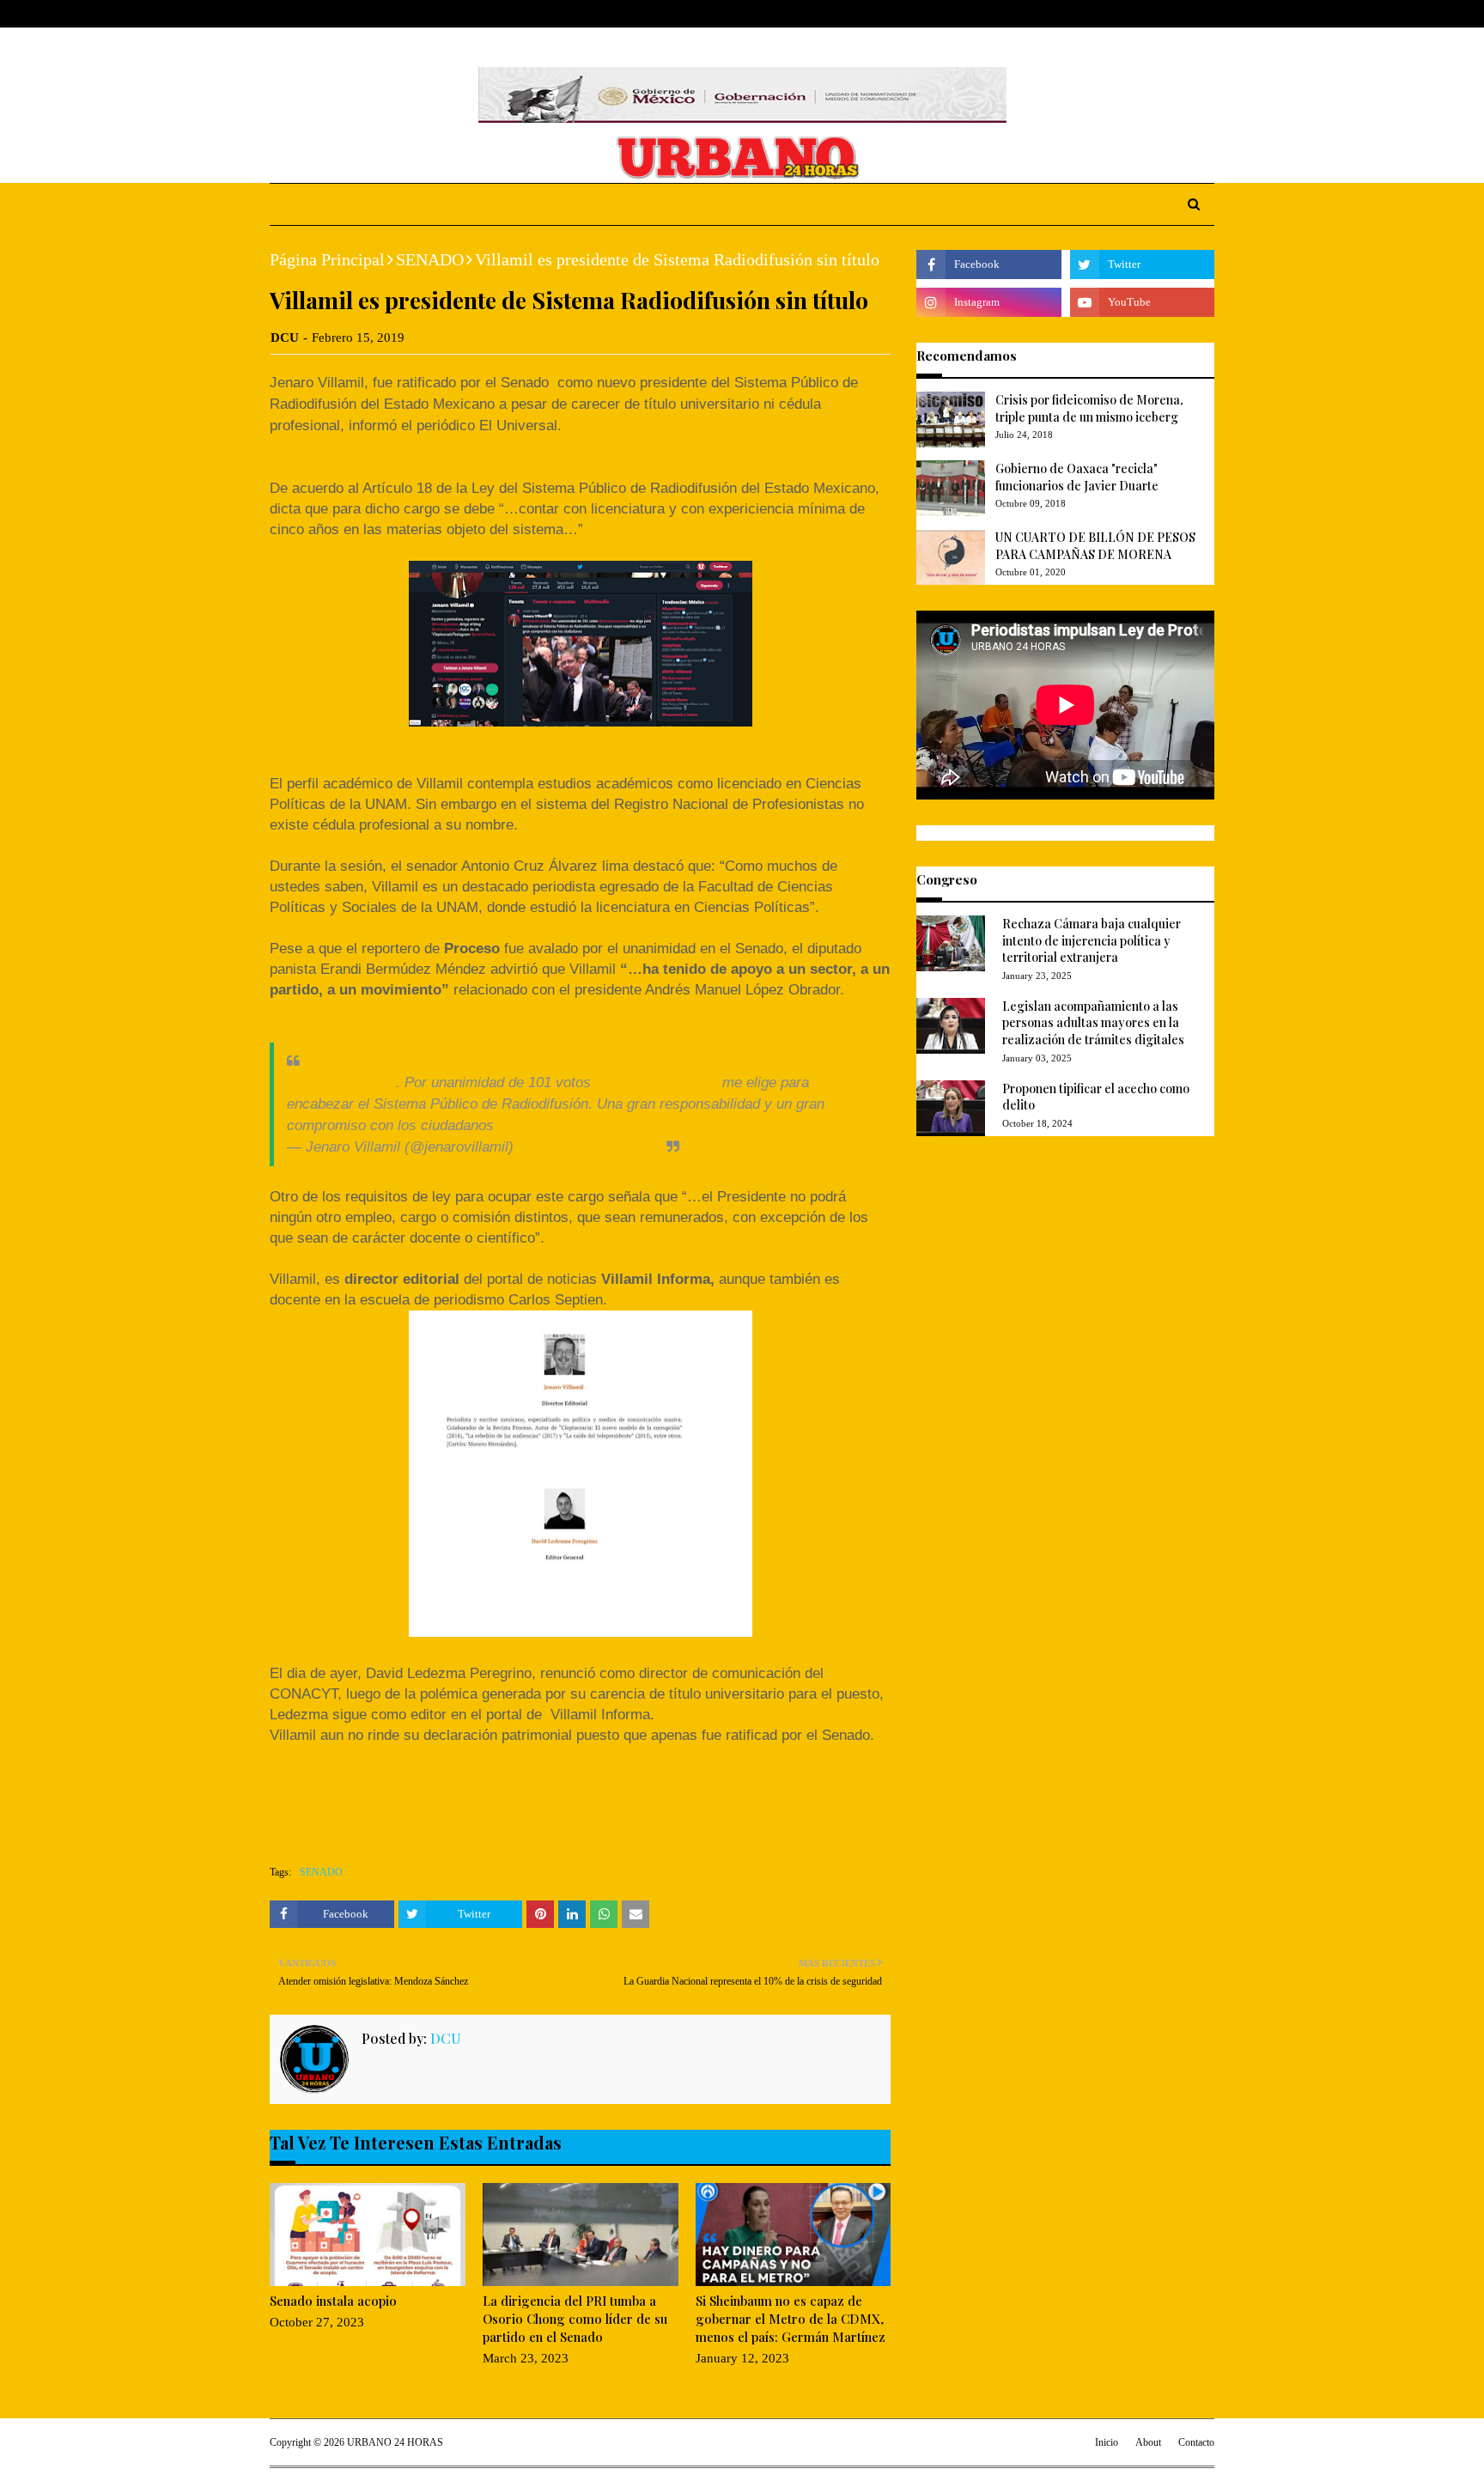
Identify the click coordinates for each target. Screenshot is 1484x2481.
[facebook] (1128, 14)
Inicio (1107, 2442)
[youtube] (1142, 302)
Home (286, 14)
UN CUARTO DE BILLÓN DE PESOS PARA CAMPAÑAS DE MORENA (1095, 546)
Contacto (1196, 2442)
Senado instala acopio (333, 2301)
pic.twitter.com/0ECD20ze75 (589, 1125)
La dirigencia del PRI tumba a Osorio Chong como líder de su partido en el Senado (575, 2319)
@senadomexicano (657, 1082)
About (336, 14)
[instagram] (1182, 14)
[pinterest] (1207, 14)
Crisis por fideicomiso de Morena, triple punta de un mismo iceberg (1089, 408)
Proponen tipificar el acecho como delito (1096, 1097)
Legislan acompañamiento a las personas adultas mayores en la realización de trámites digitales (1093, 1023)
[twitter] (1154, 14)
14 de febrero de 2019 (588, 1146)
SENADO (430, 259)
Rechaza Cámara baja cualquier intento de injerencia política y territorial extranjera (1092, 940)
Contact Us (400, 14)
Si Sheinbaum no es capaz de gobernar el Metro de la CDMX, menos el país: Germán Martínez (791, 2319)
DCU (285, 337)
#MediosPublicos (341, 1082)
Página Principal (327, 259)
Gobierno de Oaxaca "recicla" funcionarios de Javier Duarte (1077, 477)
